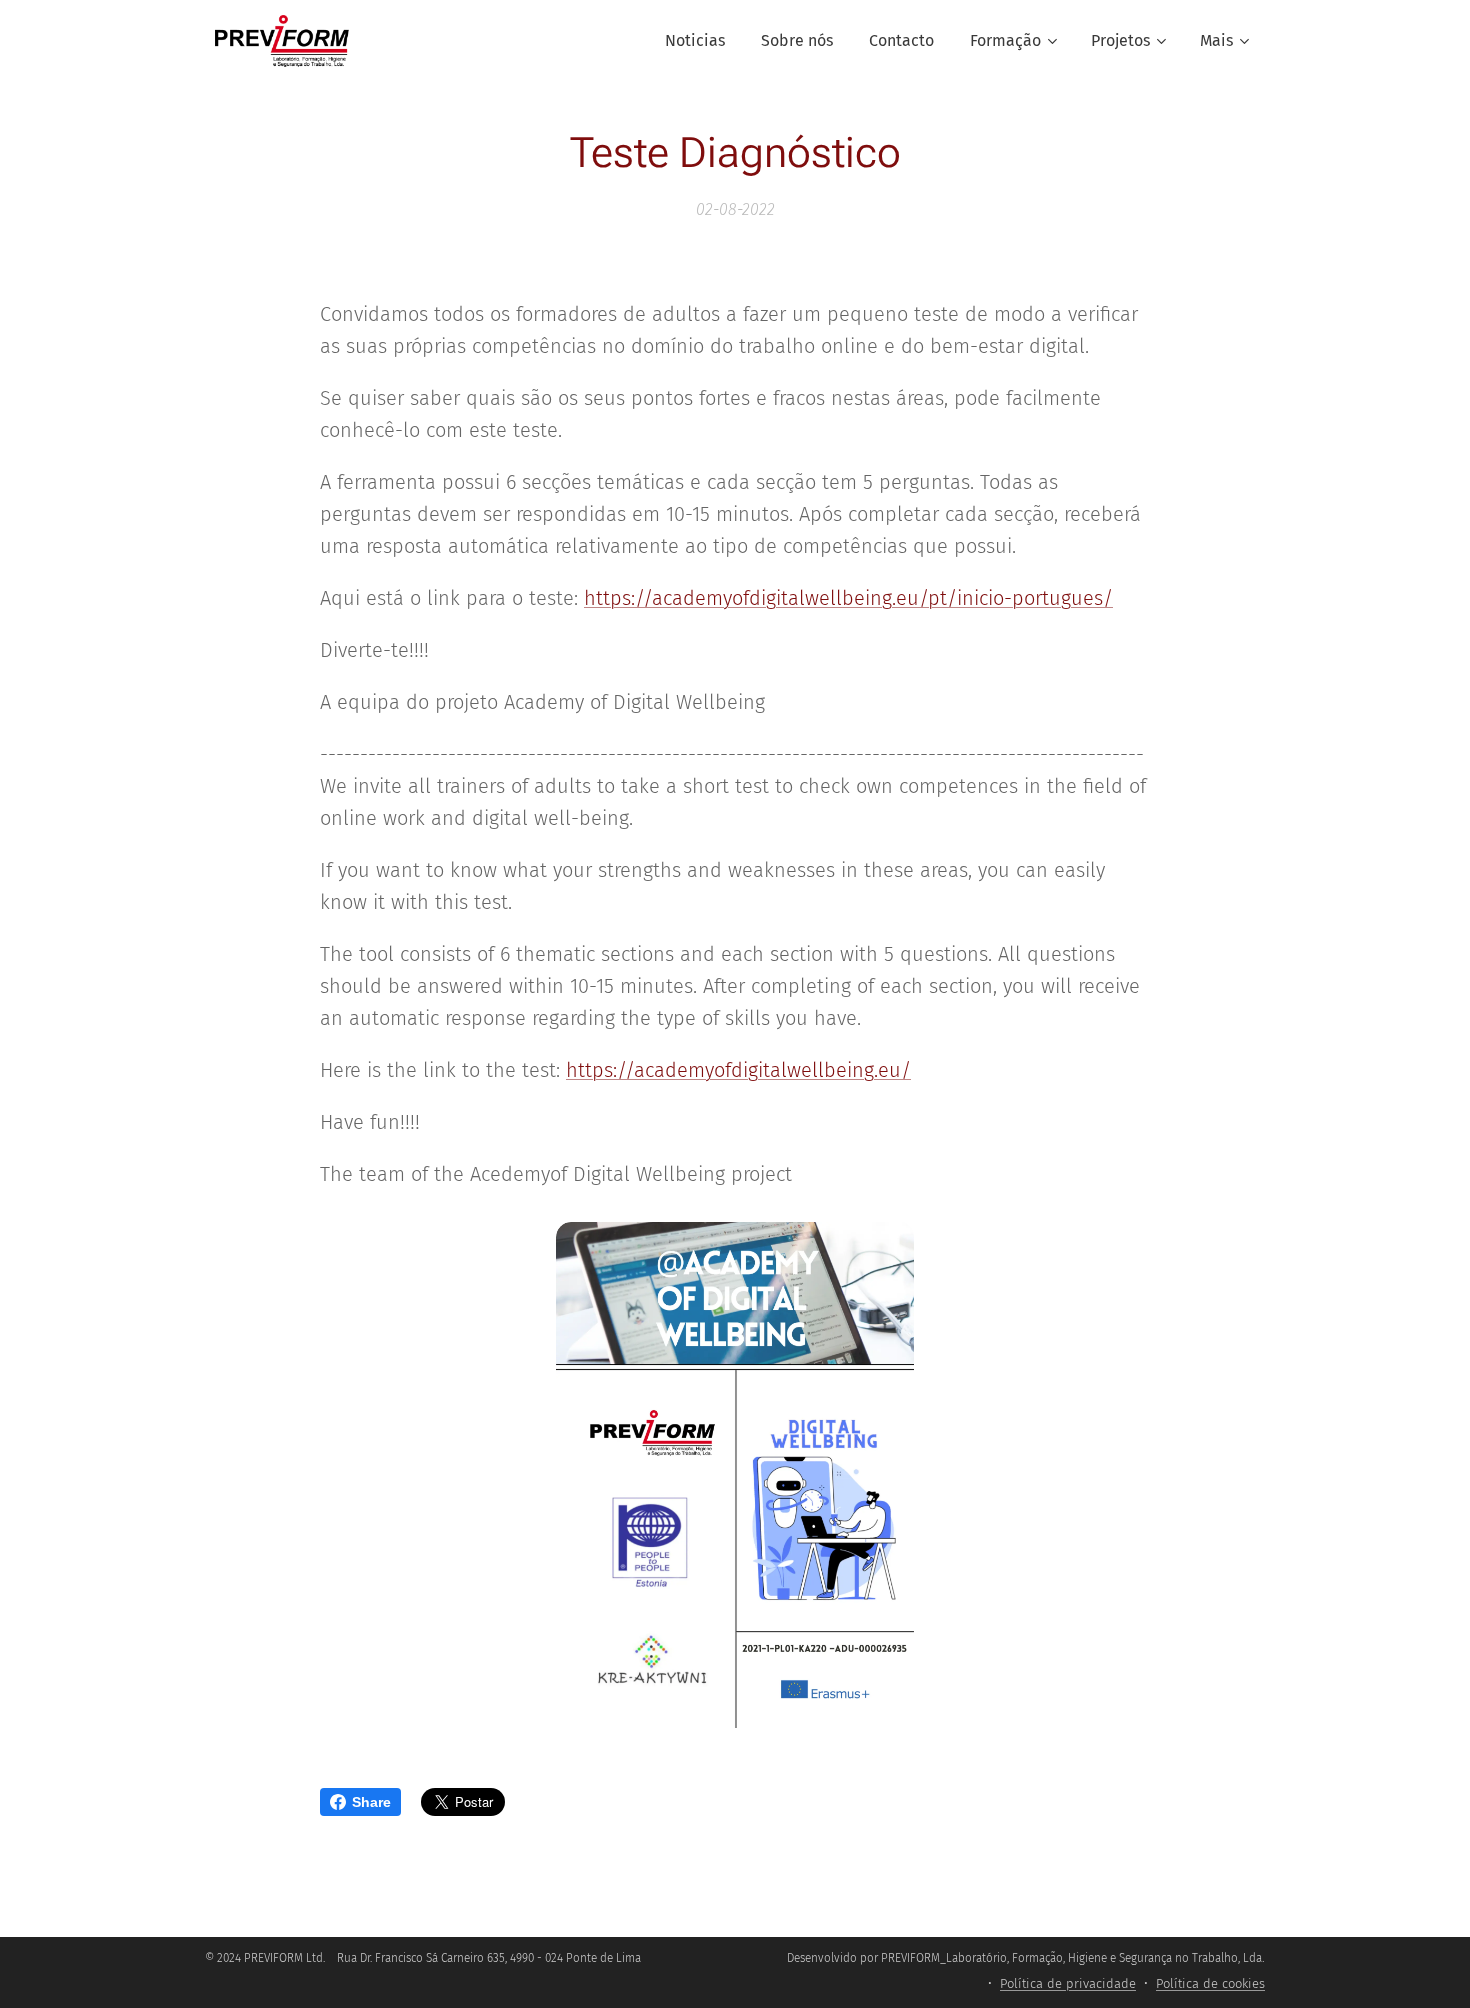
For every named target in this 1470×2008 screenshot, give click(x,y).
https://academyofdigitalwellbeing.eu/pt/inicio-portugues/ (848, 598)
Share (371, 1802)
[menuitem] (695, 41)
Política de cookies (1210, 1983)
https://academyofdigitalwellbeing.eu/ (738, 1070)
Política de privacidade (1068, 1983)
